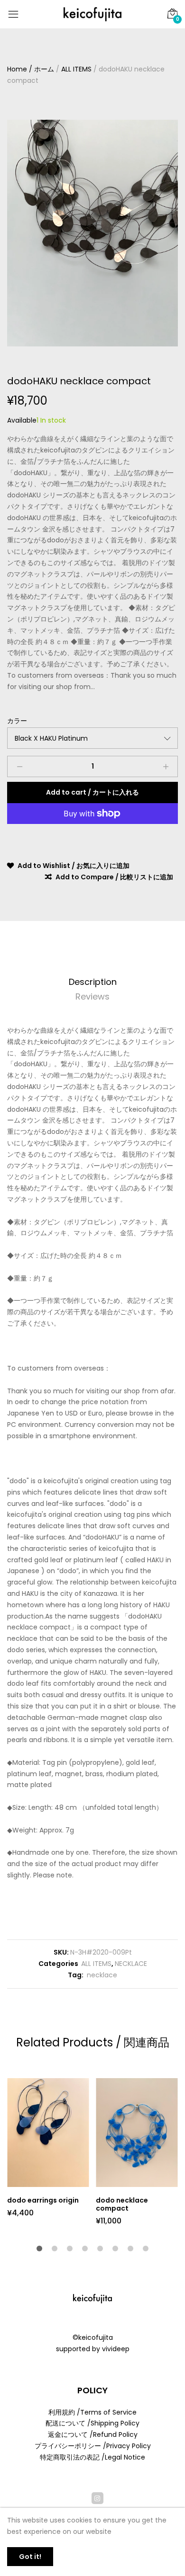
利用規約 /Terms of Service (92, 2412)
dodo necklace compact (122, 2204)
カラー (17, 721)
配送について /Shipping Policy (92, 2423)
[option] (92, 233)
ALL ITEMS (96, 1964)
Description (93, 982)
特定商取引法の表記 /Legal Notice (92, 2457)
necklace (101, 1975)
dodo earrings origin (43, 2200)
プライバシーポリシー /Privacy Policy (93, 2446)
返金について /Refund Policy (93, 2434)
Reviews (92, 996)
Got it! (30, 2557)
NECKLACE (131, 1964)
